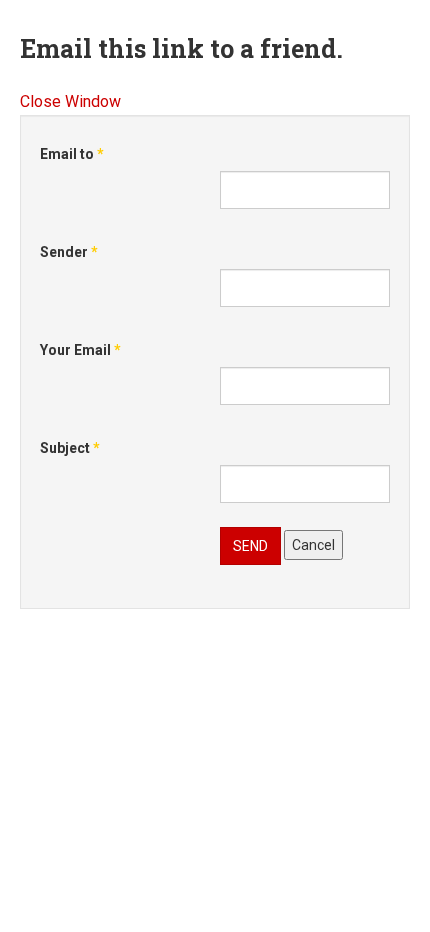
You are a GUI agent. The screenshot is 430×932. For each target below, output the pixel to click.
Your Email (80, 350)
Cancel (313, 545)
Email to (72, 154)
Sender (69, 252)
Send (250, 546)
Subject (70, 448)
